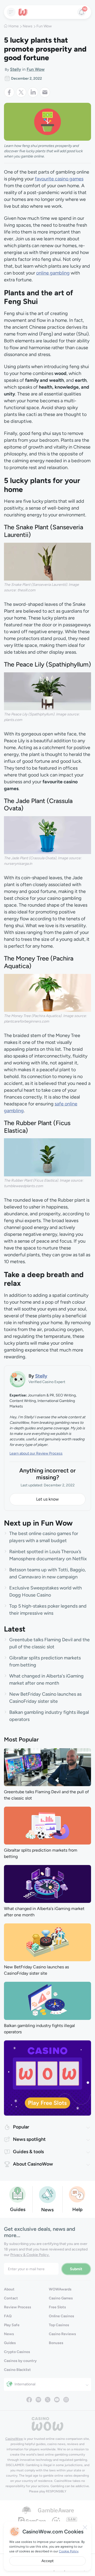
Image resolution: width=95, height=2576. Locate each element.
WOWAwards (60, 2289)
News (28, 26)
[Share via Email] (45, 92)
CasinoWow (14, 2439)
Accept (47, 2561)
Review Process (18, 2307)
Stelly (16, 69)
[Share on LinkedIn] (34, 92)
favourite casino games (59, 179)
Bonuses (56, 2343)
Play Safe (12, 2325)
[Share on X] (22, 92)
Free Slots (57, 2307)
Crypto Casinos (17, 2352)
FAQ (8, 2316)
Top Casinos (59, 2325)
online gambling (53, 273)
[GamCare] (32, 2521)
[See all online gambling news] (47, 2194)
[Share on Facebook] (10, 92)
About (9, 2289)
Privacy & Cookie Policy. (30, 2255)
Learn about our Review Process (36, 1453)
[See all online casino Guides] (18, 2194)
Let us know (47, 1499)
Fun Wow (44, 26)
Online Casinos (61, 2316)
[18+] (56, 2521)
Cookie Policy (69, 2551)
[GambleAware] (56, 2510)
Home (14, 26)
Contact (11, 2298)
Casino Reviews (62, 2334)
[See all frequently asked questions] (77, 2194)
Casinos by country (20, 2361)
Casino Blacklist (17, 2370)
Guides (10, 2343)
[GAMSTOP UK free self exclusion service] (72, 2521)
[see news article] (47, 1767)
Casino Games (61, 2298)
